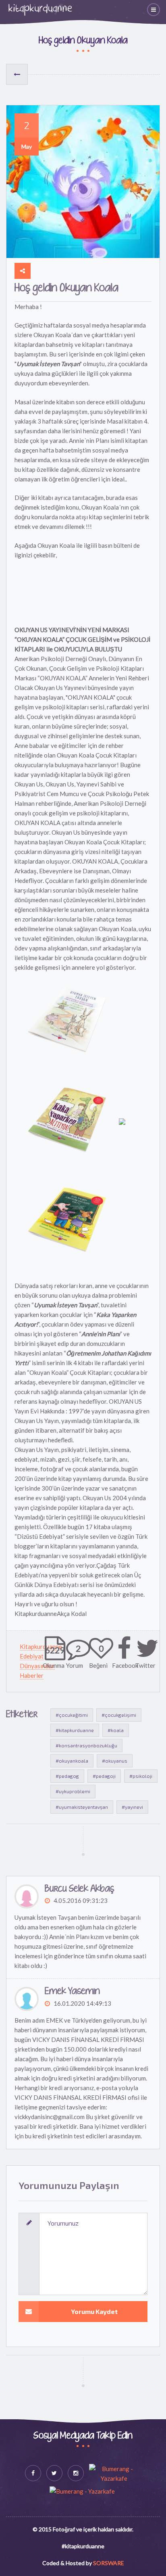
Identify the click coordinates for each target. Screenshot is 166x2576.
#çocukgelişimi (119, 1715)
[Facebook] (33, 2473)
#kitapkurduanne (75, 1730)
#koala (116, 1730)
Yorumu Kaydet (94, 2311)
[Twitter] (54, 2473)
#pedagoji (104, 1776)
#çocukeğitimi (72, 1715)
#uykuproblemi (73, 1791)
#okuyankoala (72, 1761)
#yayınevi (132, 1807)
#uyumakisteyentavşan (82, 1807)
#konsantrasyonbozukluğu (86, 1745)
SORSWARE (109, 2563)
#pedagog (67, 1776)
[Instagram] (76, 2473)
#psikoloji (141, 1776)
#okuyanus (115, 1761)
